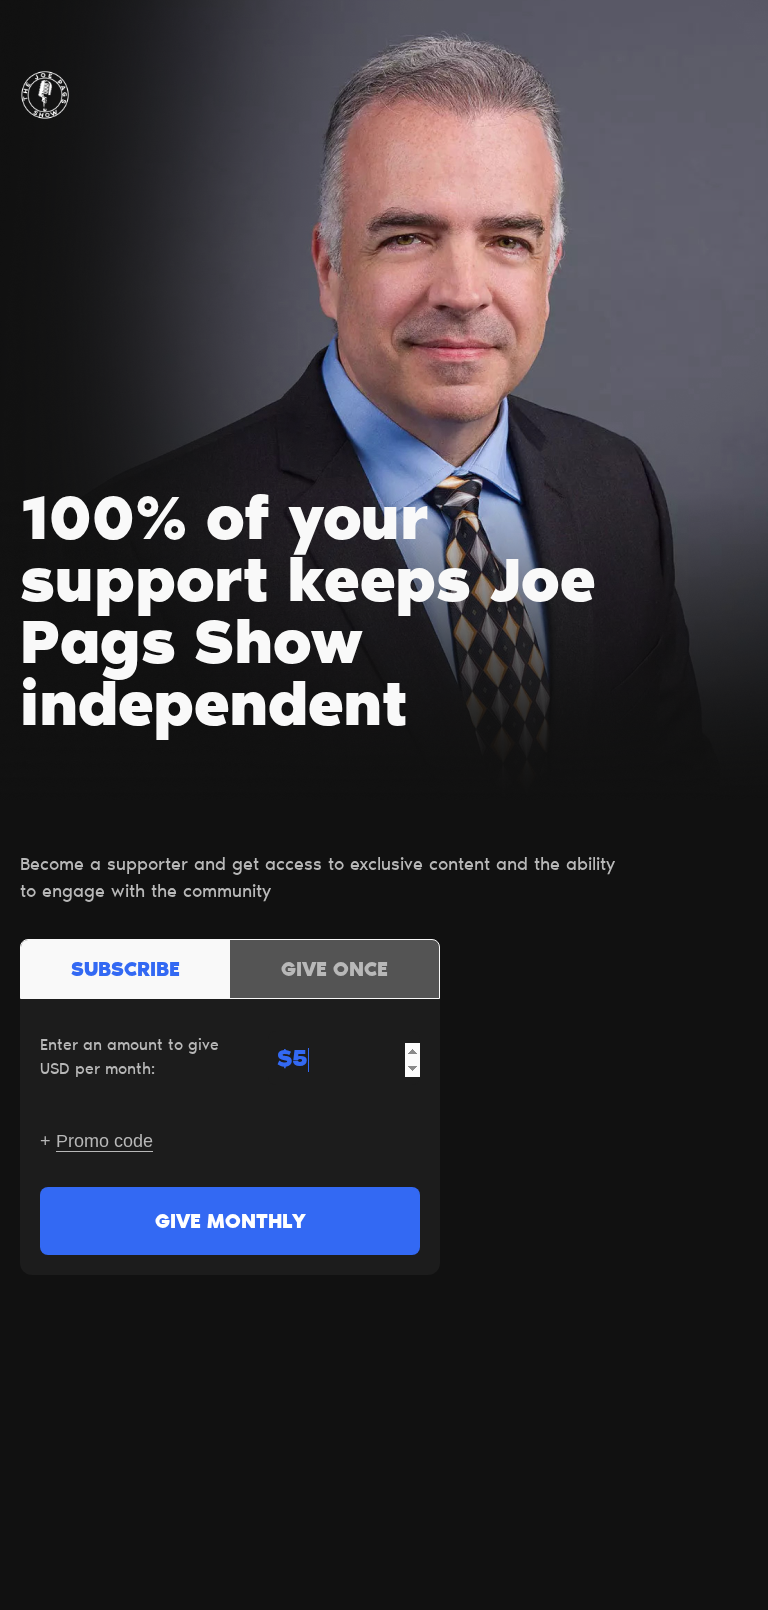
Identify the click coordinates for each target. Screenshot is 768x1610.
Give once (334, 971)
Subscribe (125, 971)
